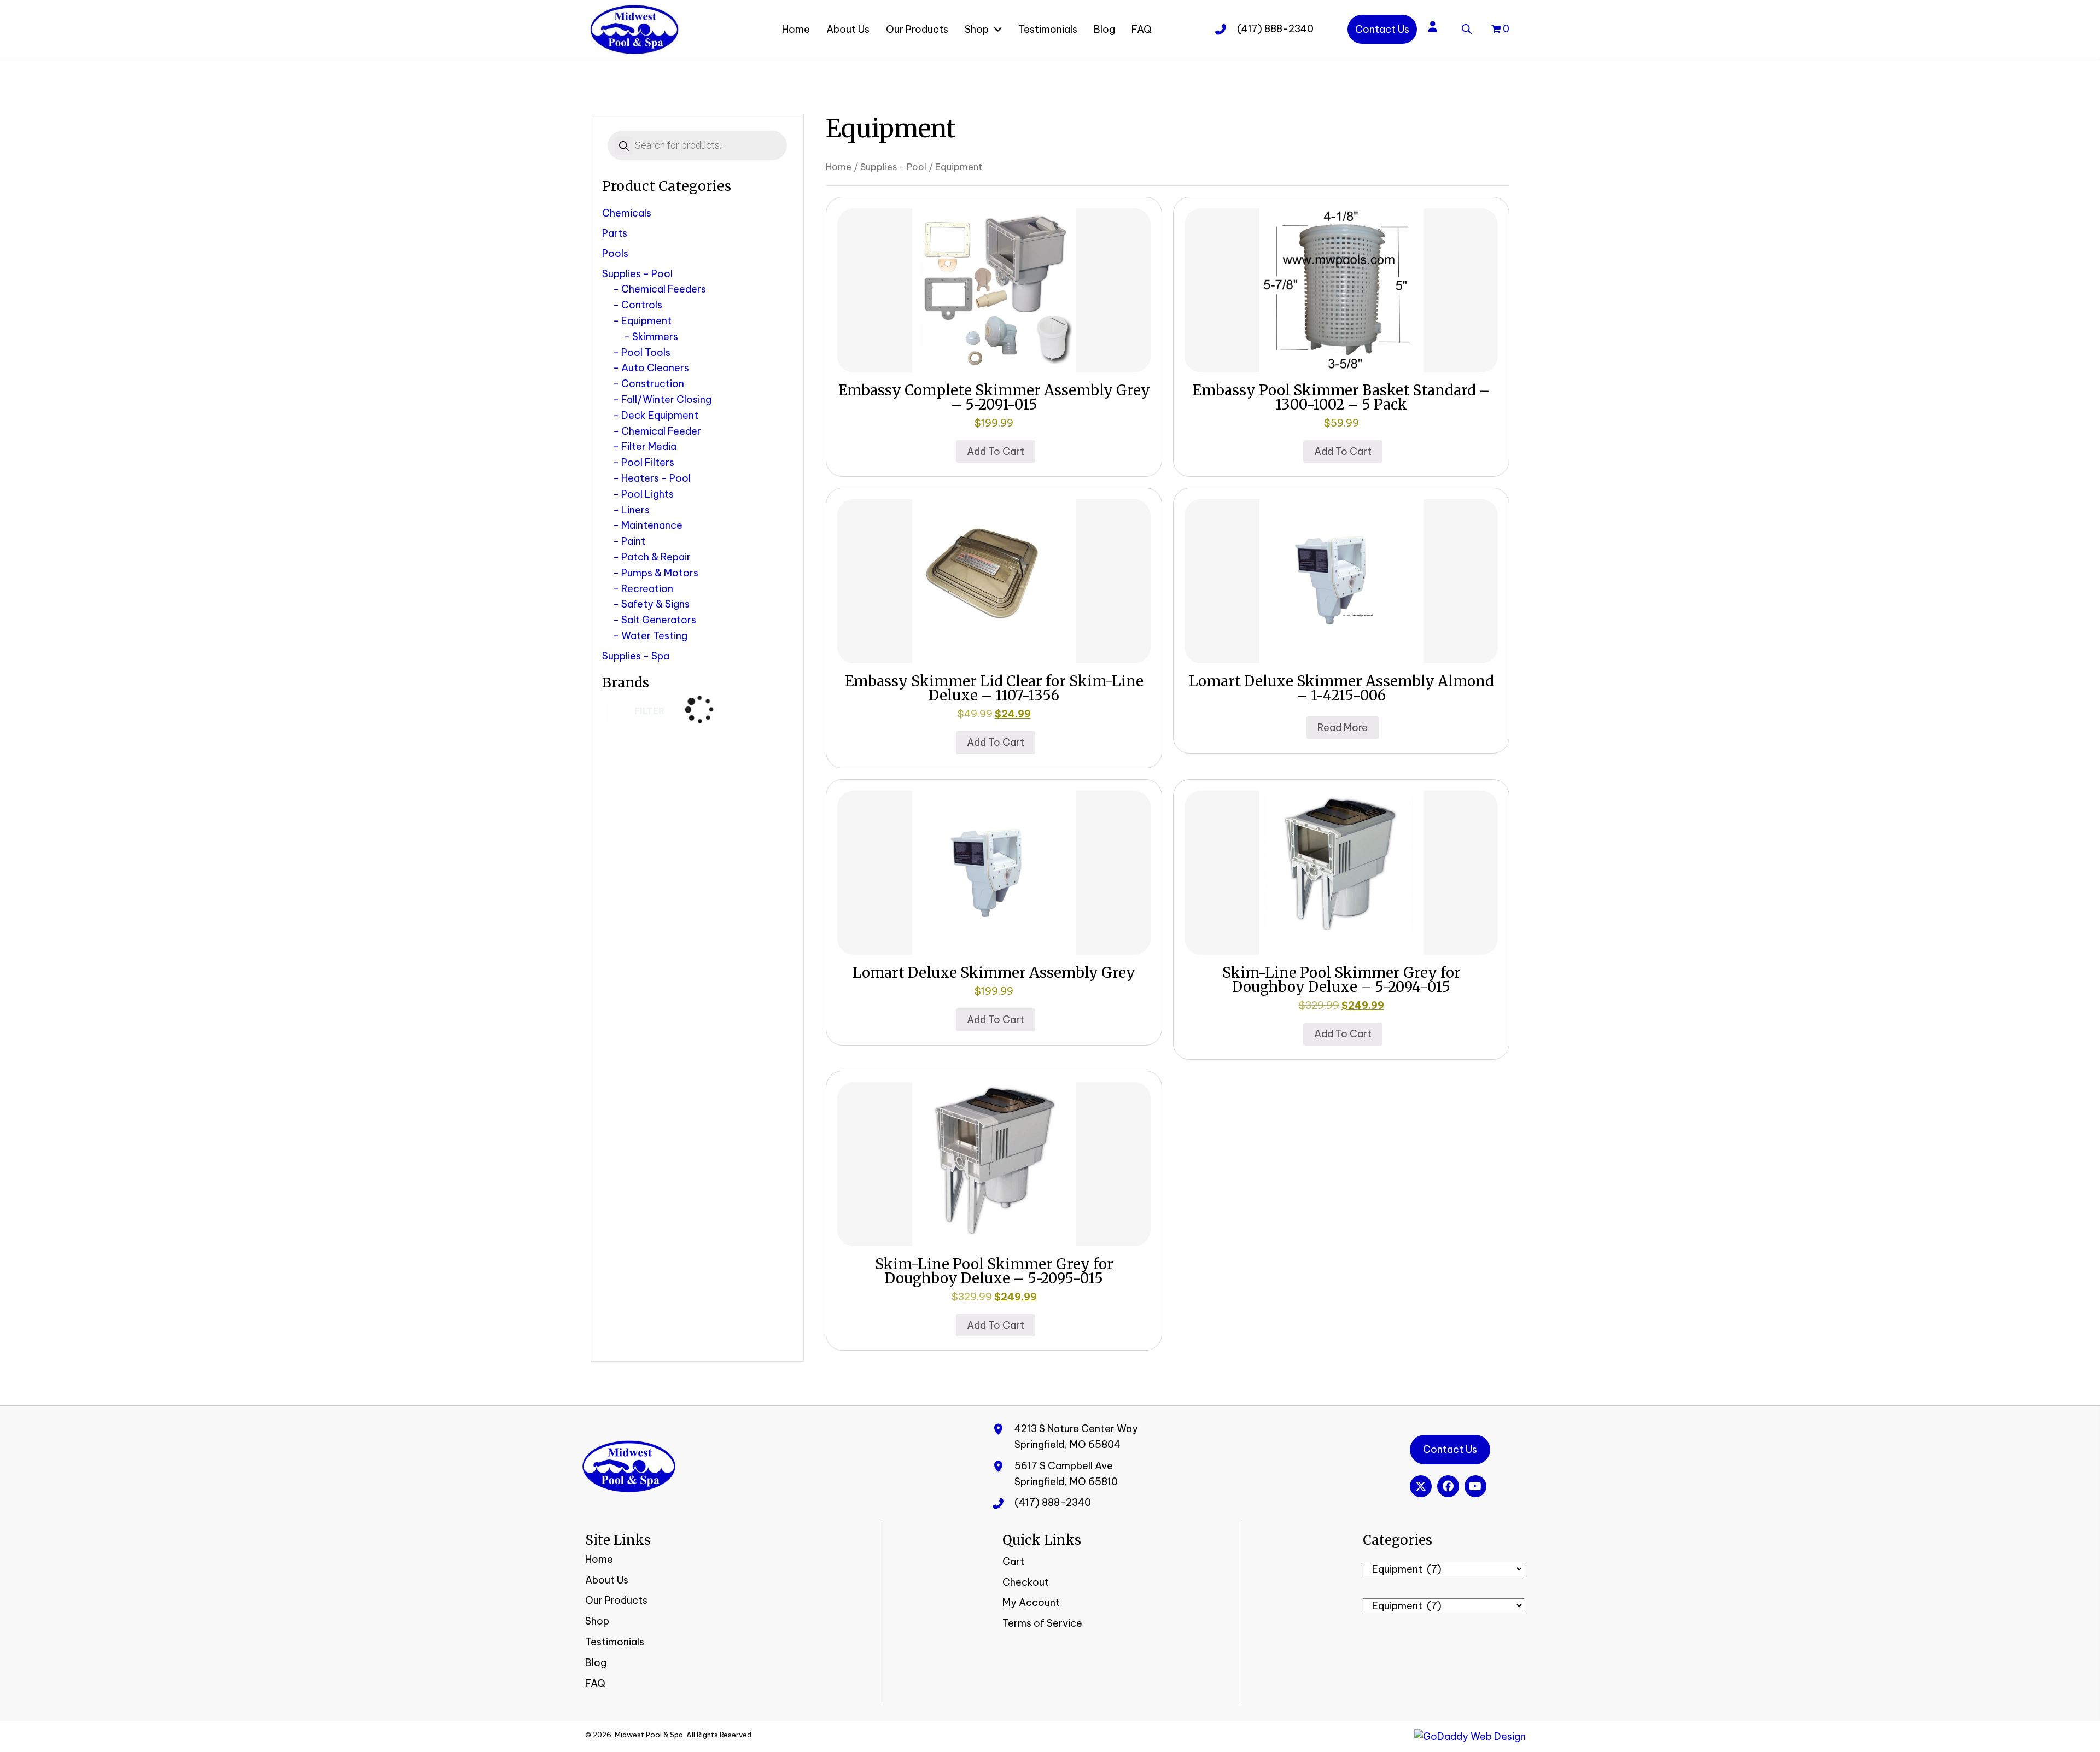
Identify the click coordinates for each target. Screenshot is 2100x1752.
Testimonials (615, 1642)
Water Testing (654, 636)
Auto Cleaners (655, 368)
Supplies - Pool (637, 274)
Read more (1343, 728)
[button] (1421, 1486)
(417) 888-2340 (1275, 29)
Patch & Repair (656, 557)
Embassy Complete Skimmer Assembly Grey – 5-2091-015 (994, 397)
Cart (1013, 1561)
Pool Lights (647, 494)
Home (839, 167)
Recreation (647, 589)
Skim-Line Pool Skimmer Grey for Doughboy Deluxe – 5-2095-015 (994, 1271)
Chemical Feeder (661, 431)
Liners (635, 510)
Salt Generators (659, 620)
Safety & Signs (655, 604)
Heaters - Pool (656, 478)
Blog (596, 1663)
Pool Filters (648, 462)
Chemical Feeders (664, 289)
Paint (633, 541)
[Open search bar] (1467, 27)
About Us (607, 1580)
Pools (615, 253)
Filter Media (649, 446)
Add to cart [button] (996, 451)
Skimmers (655, 337)
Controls (642, 305)
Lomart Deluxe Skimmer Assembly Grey (994, 973)
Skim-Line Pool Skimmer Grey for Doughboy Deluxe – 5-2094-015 (1341, 980)
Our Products (616, 1600)
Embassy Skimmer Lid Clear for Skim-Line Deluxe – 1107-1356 (994, 688)
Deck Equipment (660, 415)
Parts (615, 233)
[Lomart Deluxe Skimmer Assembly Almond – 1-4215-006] (1341, 580)
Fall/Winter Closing (666, 399)
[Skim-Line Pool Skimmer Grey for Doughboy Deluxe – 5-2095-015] (994, 1163)
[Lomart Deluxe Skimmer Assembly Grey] (994, 872)
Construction (653, 384)
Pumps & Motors (660, 573)
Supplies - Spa (636, 656)
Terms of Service (1042, 1623)
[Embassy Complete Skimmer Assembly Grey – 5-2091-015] (994, 290)
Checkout (1026, 1582)
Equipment (646, 321)
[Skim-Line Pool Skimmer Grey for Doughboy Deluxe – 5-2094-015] (1341, 872)
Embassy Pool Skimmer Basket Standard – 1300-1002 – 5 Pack (1341, 397)
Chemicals (627, 213)
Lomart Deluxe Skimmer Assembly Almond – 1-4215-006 (1341, 688)
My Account (1031, 1602)
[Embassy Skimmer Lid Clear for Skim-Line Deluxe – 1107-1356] (994, 580)
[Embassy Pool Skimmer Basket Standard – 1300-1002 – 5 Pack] (1341, 290)
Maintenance (652, 525)
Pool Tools (646, 352)
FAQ (595, 1683)
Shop (597, 1621)
